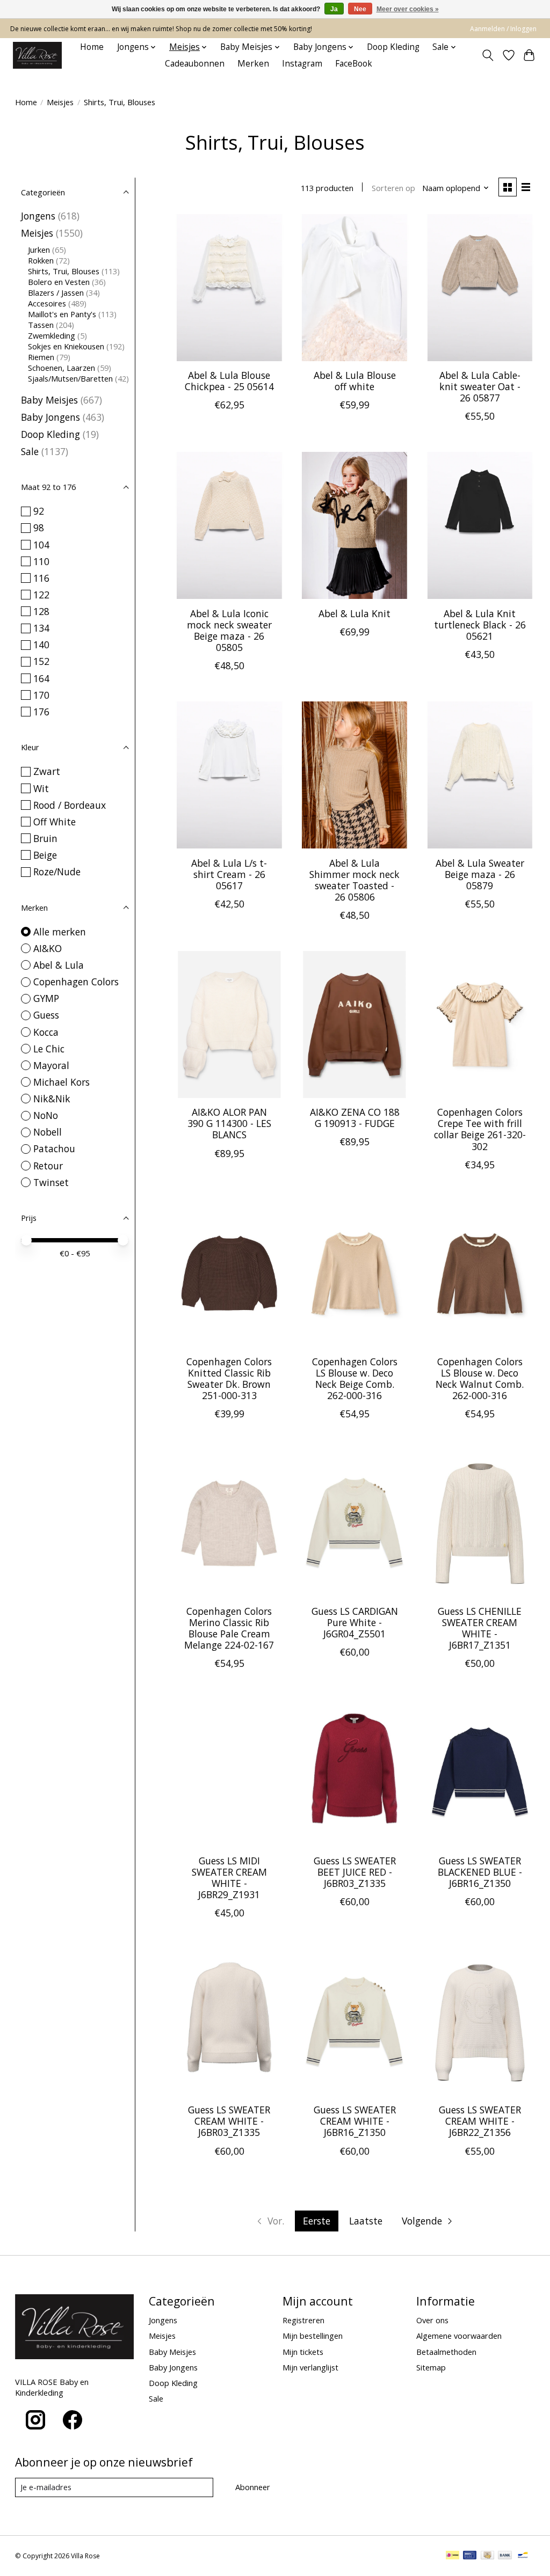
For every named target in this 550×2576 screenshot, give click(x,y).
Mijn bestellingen (313, 2336)
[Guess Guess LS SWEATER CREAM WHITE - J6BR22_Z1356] (480, 2022)
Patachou (54, 1148)
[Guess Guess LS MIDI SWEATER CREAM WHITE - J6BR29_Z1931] (229, 1773)
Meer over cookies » (408, 9)
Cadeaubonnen (195, 64)
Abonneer (253, 2487)
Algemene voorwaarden (459, 2336)
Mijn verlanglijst (310, 2367)
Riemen (41, 357)
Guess (46, 1015)
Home (92, 47)
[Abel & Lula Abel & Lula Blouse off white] (354, 288)
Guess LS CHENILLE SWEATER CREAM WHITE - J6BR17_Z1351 (480, 1628)
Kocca (46, 1032)
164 (41, 678)
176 (41, 712)
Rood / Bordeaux (70, 805)
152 (41, 661)
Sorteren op (393, 188)
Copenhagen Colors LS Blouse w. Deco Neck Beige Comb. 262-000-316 (355, 1378)
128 (41, 611)
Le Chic (49, 1049)
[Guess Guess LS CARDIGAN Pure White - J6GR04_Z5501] (354, 1523)
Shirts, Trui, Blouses (64, 271)
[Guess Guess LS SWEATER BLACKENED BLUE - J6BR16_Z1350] (480, 1773)
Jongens (38, 216)
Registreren (303, 2320)
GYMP (46, 998)
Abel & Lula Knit (354, 613)
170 (41, 695)
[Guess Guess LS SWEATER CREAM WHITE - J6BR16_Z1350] (354, 2022)
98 (39, 528)
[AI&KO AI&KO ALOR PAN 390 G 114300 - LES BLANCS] (229, 1024)
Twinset (51, 1182)
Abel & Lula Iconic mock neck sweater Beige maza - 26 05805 (229, 630)
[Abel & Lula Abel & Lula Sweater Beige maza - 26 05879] (480, 775)
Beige (45, 855)
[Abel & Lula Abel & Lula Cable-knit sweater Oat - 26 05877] (480, 288)
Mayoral (51, 1065)
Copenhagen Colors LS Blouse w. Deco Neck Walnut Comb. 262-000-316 (480, 1378)
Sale (30, 451)
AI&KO (48, 948)
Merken (253, 64)
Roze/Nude (57, 872)
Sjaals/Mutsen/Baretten (70, 378)
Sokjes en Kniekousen (66, 346)
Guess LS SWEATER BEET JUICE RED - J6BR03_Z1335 (355, 1872)
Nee (360, 9)
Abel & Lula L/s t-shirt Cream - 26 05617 (229, 874)
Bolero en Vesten (59, 282)
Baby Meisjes (49, 400)
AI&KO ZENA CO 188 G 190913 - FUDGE (355, 1118)
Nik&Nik (52, 1099)
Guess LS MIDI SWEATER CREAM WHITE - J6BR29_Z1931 (229, 1878)
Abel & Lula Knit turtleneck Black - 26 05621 (480, 625)
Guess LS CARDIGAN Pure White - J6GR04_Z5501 (355, 1622)
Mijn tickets (303, 2352)
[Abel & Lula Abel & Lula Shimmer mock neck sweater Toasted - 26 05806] (354, 775)
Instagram (302, 64)
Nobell (48, 1132)
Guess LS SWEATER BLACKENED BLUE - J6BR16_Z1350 (480, 1872)
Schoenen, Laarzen (61, 368)
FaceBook (354, 64)
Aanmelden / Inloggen (503, 29)
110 (41, 561)
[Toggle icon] (487, 55)
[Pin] (470, 2556)
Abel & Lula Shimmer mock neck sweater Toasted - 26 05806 (354, 880)
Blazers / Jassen (56, 292)
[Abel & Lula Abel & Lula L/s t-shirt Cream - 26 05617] (229, 775)
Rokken (41, 260)
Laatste (366, 2221)
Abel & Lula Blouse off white (355, 381)
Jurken (39, 250)
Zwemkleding (52, 335)
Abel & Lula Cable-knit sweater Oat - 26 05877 (480, 386)
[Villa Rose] (37, 55)
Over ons (432, 2320)
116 (41, 578)
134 (41, 628)
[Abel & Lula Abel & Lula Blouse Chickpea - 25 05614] (229, 288)
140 (41, 645)
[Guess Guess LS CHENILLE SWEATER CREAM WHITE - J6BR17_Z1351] (480, 1523)
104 (41, 545)
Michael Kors (61, 1082)
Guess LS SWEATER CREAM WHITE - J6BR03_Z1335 (229, 2121)
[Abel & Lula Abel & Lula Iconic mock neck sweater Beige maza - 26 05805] (229, 525)
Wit (41, 788)
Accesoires (47, 303)
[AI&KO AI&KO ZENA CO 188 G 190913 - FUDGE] (354, 1024)
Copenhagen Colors (76, 982)
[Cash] (487, 2556)
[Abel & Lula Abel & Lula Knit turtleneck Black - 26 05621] (480, 525)
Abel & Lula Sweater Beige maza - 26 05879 (480, 874)
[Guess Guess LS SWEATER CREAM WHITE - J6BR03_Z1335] (229, 2022)
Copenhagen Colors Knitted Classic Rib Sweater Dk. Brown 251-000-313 (229, 1378)
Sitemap (431, 2367)
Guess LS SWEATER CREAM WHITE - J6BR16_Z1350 (355, 2121)
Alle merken (60, 932)
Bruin (45, 838)
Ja (334, 9)
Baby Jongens (50, 417)
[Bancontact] (523, 2556)
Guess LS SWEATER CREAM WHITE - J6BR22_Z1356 (480, 2121)
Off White (55, 822)
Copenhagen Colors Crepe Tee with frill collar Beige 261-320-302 (480, 1129)
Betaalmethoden (446, 2352)
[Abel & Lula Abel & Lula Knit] (354, 525)
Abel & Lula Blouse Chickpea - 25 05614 (229, 381)
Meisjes (60, 102)
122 (41, 595)
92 (39, 511)
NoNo (46, 1115)
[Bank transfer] (505, 2556)
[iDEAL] (453, 2556)
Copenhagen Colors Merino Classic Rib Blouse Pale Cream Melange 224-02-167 (229, 1628)
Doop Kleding (393, 47)
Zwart (47, 771)
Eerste (317, 2221)
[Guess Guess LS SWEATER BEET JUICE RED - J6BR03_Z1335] (354, 1773)
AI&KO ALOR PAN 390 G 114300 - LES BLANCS (229, 1123)
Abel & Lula (59, 965)
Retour (48, 1166)
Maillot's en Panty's (62, 314)
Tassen (41, 325)
